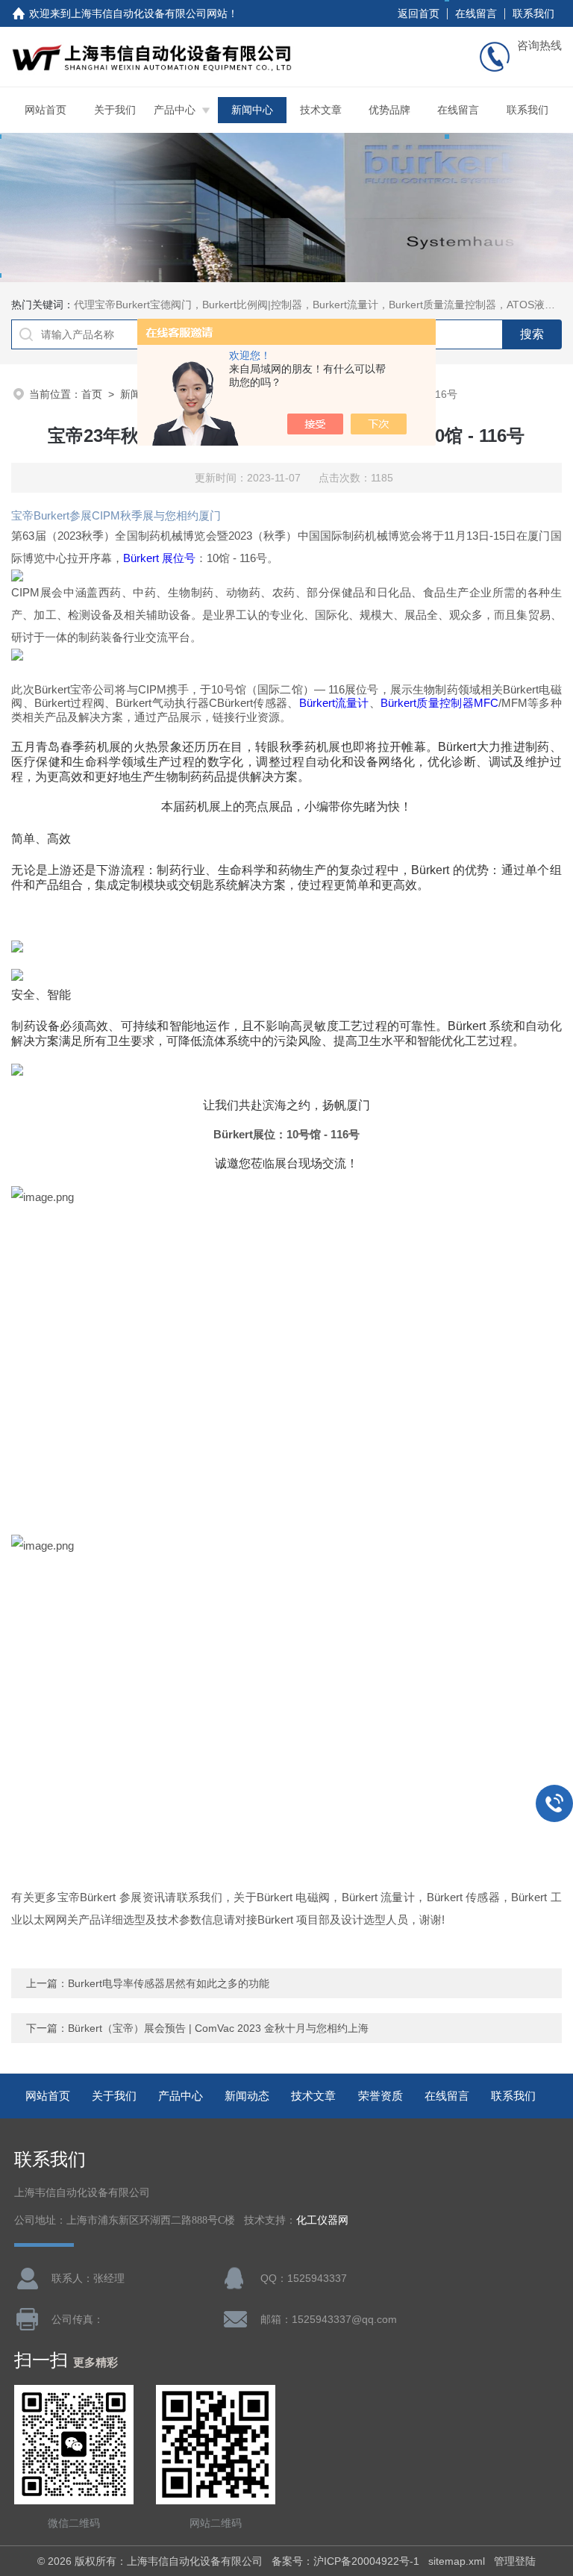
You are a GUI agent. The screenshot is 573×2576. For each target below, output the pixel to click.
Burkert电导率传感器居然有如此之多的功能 (169, 1983)
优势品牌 (389, 110)
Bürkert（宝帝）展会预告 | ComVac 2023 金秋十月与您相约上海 (218, 2028)
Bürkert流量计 (334, 703)
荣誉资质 (381, 2096)
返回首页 (419, 13)
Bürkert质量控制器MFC (439, 703)
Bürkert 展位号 (159, 558)
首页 (92, 394)
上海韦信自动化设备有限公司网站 (149, 13)
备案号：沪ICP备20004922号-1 (345, 2561)
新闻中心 (252, 110)
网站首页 (46, 110)
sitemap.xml (457, 2561)
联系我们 (533, 13)
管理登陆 (515, 2561)
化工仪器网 (322, 2220)
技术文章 (321, 110)
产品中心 (175, 110)
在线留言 (476, 13)
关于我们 (115, 110)
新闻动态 (247, 2096)
